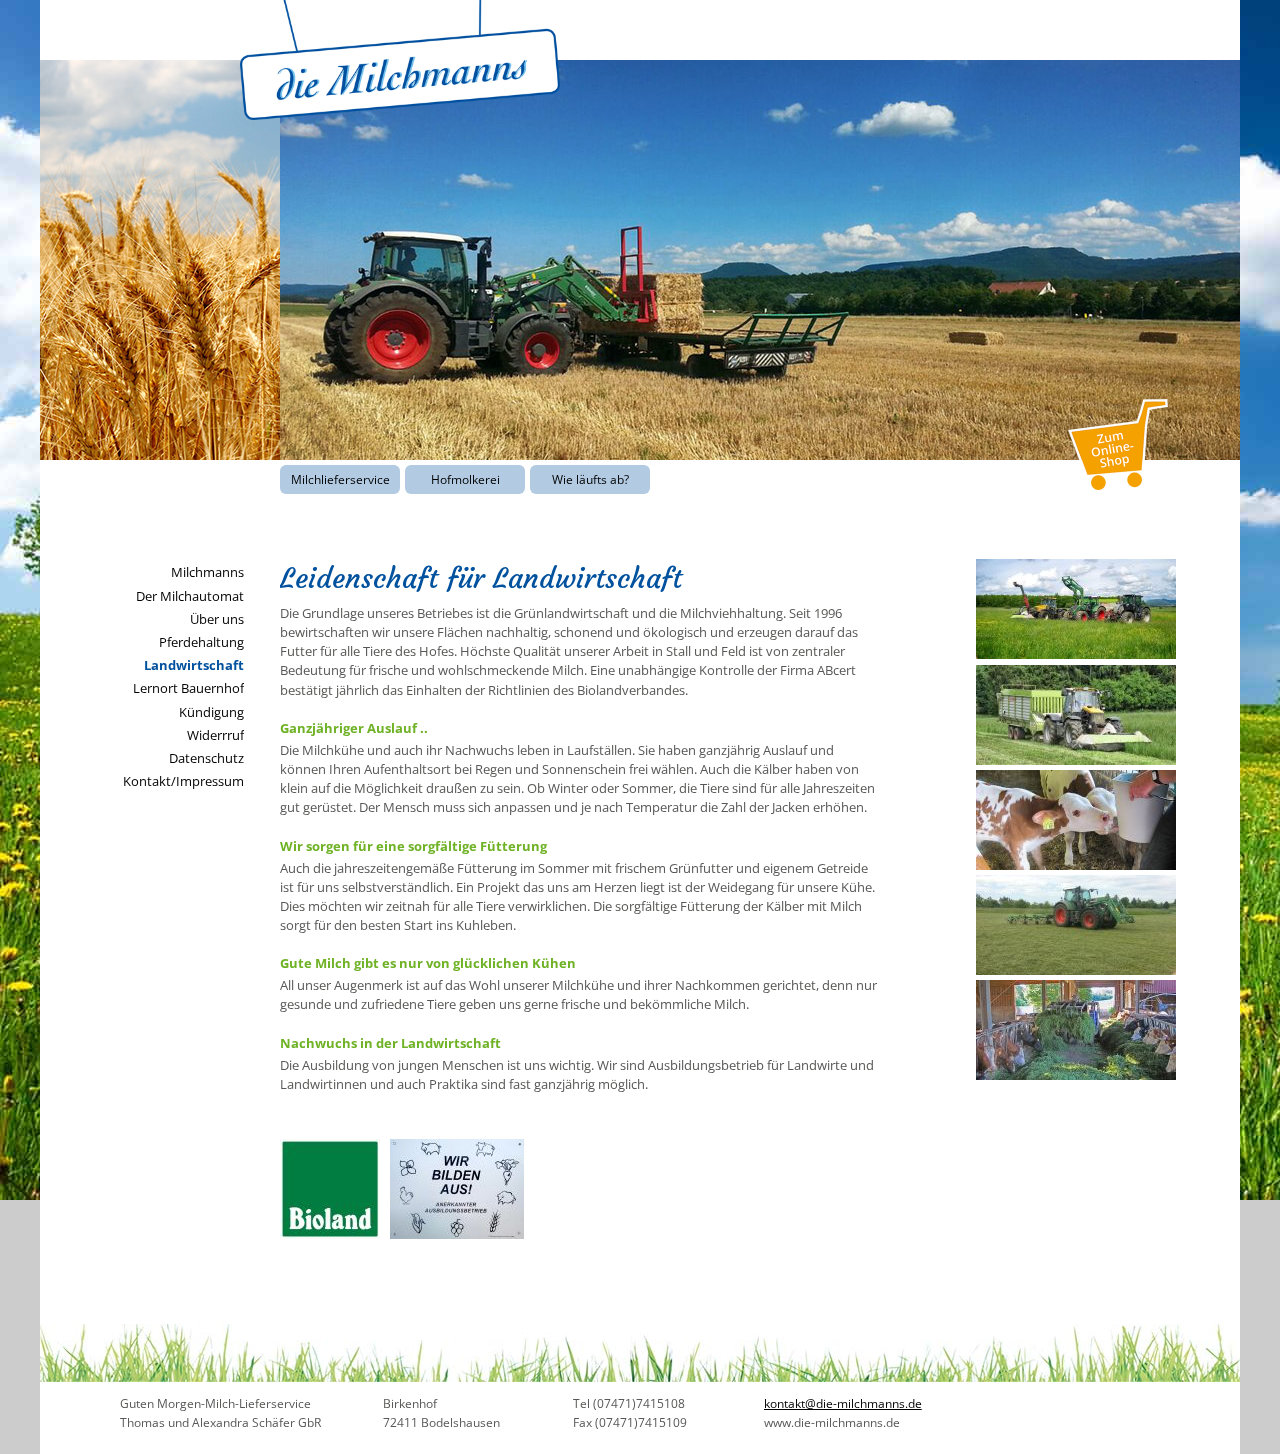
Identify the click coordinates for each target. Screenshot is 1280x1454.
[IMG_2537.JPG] (1076, 760)
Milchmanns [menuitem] (207, 572)
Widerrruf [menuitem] (215, 735)
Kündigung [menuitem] (211, 712)
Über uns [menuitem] (217, 619)
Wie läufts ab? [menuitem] (590, 479)
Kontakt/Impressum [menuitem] (183, 781)
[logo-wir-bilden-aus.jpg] (457, 1234)
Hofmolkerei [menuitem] (465, 479)
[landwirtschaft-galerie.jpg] (1076, 654)
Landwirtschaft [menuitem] (194, 665)
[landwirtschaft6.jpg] (1076, 1075)
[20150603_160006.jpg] (1076, 970)
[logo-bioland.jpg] (330, 1234)
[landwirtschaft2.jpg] (1076, 865)
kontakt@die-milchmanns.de (843, 1403)
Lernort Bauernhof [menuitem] (188, 688)
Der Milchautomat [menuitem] (190, 596)
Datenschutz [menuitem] (206, 758)
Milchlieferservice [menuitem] (340, 479)
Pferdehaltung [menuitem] (201, 642)
